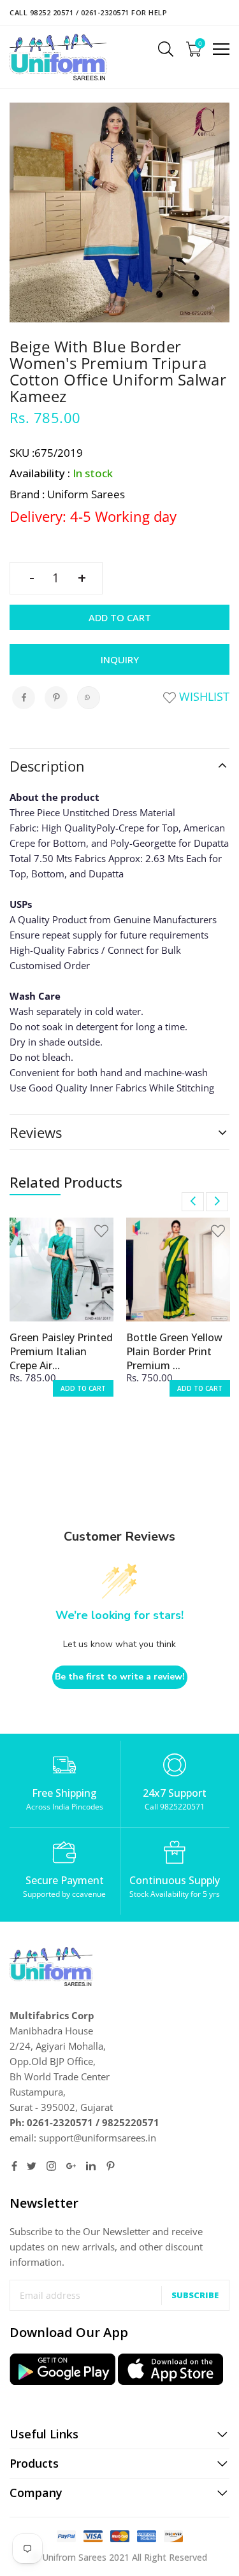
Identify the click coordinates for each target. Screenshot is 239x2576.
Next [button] (217, 1202)
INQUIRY (120, 659)
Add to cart (120, 617)
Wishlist (203, 696)
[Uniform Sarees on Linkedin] (91, 2166)
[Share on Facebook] (24, 698)
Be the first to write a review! (120, 1677)
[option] (62, 1315)
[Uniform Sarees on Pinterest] (111, 2166)
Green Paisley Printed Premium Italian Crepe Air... (61, 1351)
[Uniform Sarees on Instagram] (51, 2166)
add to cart (83, 1388)
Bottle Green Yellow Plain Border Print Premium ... (174, 1351)
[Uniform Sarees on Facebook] (14, 2166)
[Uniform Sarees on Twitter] (32, 2166)
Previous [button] (193, 1202)
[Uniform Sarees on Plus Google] (71, 2166)
